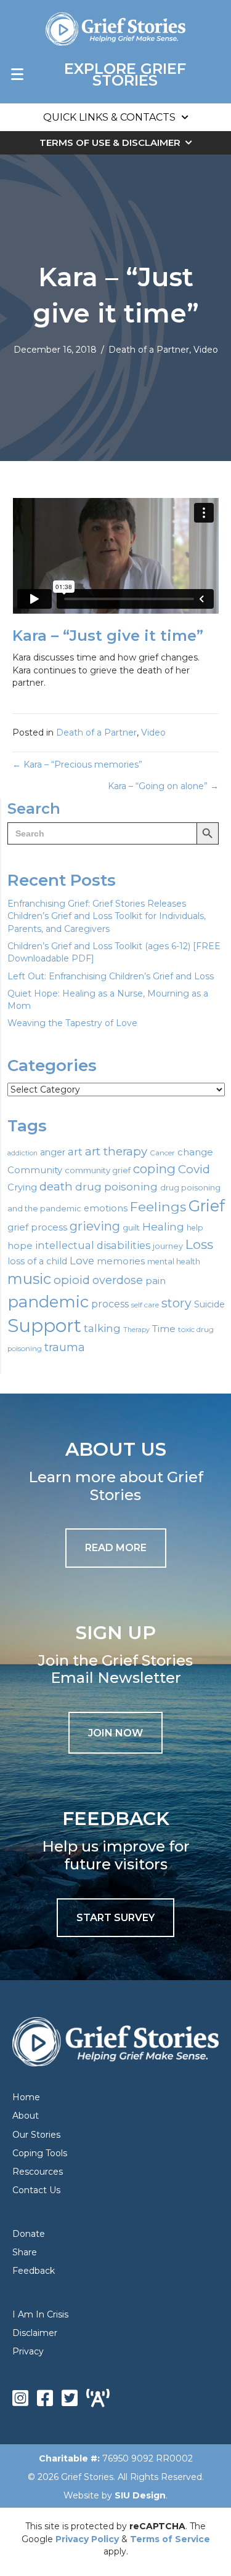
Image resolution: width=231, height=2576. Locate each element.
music (29, 1279)
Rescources (38, 2172)
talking (102, 1328)
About (26, 2116)
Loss (199, 1244)
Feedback (34, 2271)
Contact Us (36, 2190)
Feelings (158, 1206)
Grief (207, 1206)
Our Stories (36, 2135)
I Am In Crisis (40, 2314)
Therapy (136, 1330)
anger (53, 1152)
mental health (174, 1262)
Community (35, 1170)
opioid (72, 1280)
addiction (22, 1153)
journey (168, 1246)
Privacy (28, 2351)
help (195, 1228)
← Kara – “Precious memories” (77, 764)
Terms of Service (170, 2539)
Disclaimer (35, 2333)
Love (82, 1261)
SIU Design (140, 2495)
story (176, 1303)
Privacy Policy (87, 2539)
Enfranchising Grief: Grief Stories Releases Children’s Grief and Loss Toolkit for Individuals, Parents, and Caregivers (107, 916)
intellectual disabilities (93, 1245)
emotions (106, 1208)
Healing (163, 1226)
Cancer (162, 1153)
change (195, 1152)
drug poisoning (116, 1187)
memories (121, 1261)
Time (164, 1329)
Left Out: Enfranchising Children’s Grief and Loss (111, 976)
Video (206, 350)
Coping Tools (40, 2153)
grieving (95, 1226)
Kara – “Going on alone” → (163, 786)
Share (25, 2252)
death (56, 1186)
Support (44, 1326)
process (110, 1304)
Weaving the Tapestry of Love (72, 1023)
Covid (194, 1169)
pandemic (48, 1302)
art (75, 1151)
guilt (131, 1227)
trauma (65, 1347)
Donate (29, 2234)
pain (156, 1281)
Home (26, 2097)
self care (145, 1305)
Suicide (209, 1304)
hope (20, 1246)
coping (154, 1169)
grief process (37, 1227)
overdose (118, 1280)
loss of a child (37, 1261)
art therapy (116, 1151)
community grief (98, 1170)
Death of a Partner (149, 350)
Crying (22, 1187)
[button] (115, 1733)
